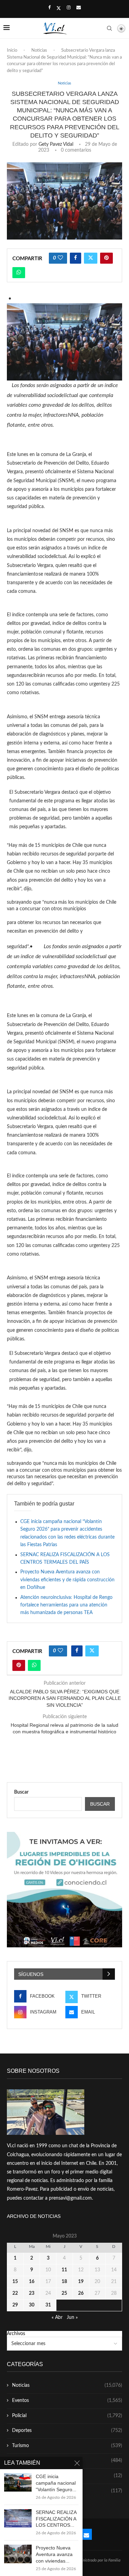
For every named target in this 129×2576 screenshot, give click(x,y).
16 (32, 2282)
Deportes (67, 2431)
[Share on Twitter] (91, 258)
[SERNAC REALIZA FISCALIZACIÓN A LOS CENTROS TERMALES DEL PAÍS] (18, 2518)
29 (15, 2305)
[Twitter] (59, 8)
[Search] (109, 28)
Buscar (21, 1792)
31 (48, 2305)
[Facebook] (49, 8)
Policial (67, 2416)
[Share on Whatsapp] (19, 273)
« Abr (57, 2318)
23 (32, 2293)
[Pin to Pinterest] (106, 258)
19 (81, 2282)
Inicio (12, 50)
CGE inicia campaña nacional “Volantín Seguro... (56, 2483)
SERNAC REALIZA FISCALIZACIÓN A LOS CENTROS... (56, 2519)
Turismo (67, 2446)
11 (64, 2270)
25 (64, 2293)
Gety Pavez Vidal (56, 144)
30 (32, 2305)
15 (15, 2282)
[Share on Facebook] (76, 258)
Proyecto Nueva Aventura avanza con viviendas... (54, 2554)
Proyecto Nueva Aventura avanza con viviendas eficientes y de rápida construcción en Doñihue (67, 1580)
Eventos (67, 2401)
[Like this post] (60, 258)
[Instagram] (69, 8)
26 (81, 2293)
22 (15, 2293)
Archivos (16, 2334)
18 (64, 2282)
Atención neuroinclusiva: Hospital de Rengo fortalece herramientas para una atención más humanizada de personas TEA (66, 1605)
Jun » (72, 2318)
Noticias (39, 50)
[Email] (79, 8)
